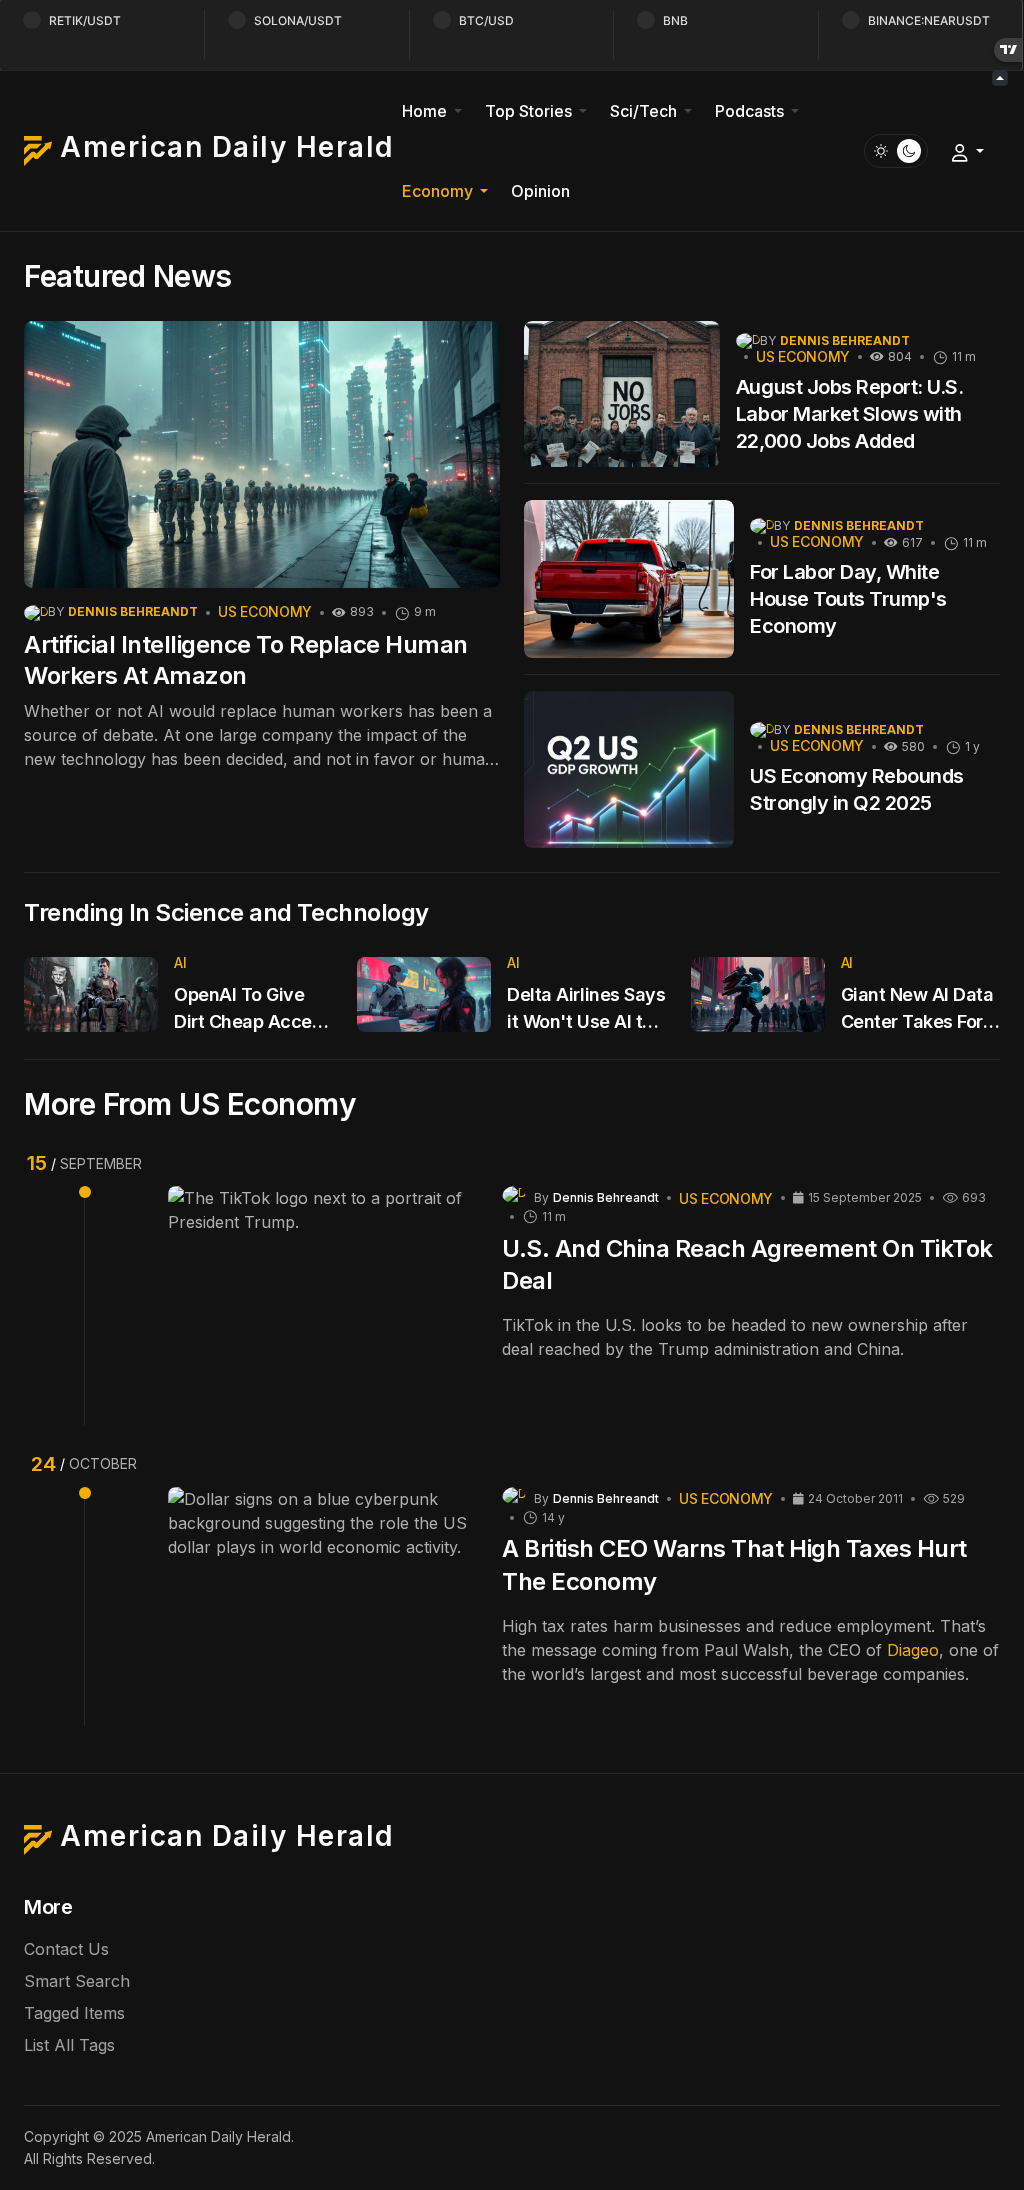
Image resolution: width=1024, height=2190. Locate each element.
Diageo (913, 1650)
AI (180, 962)
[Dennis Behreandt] (36, 611)
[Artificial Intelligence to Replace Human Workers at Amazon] (262, 455)
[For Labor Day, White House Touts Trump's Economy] (629, 579)
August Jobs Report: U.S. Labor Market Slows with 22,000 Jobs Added (849, 414)
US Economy (265, 612)
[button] (435, 111)
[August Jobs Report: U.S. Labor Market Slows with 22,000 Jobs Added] (622, 394)
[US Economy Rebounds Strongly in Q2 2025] (629, 770)
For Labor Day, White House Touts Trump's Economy (848, 599)
